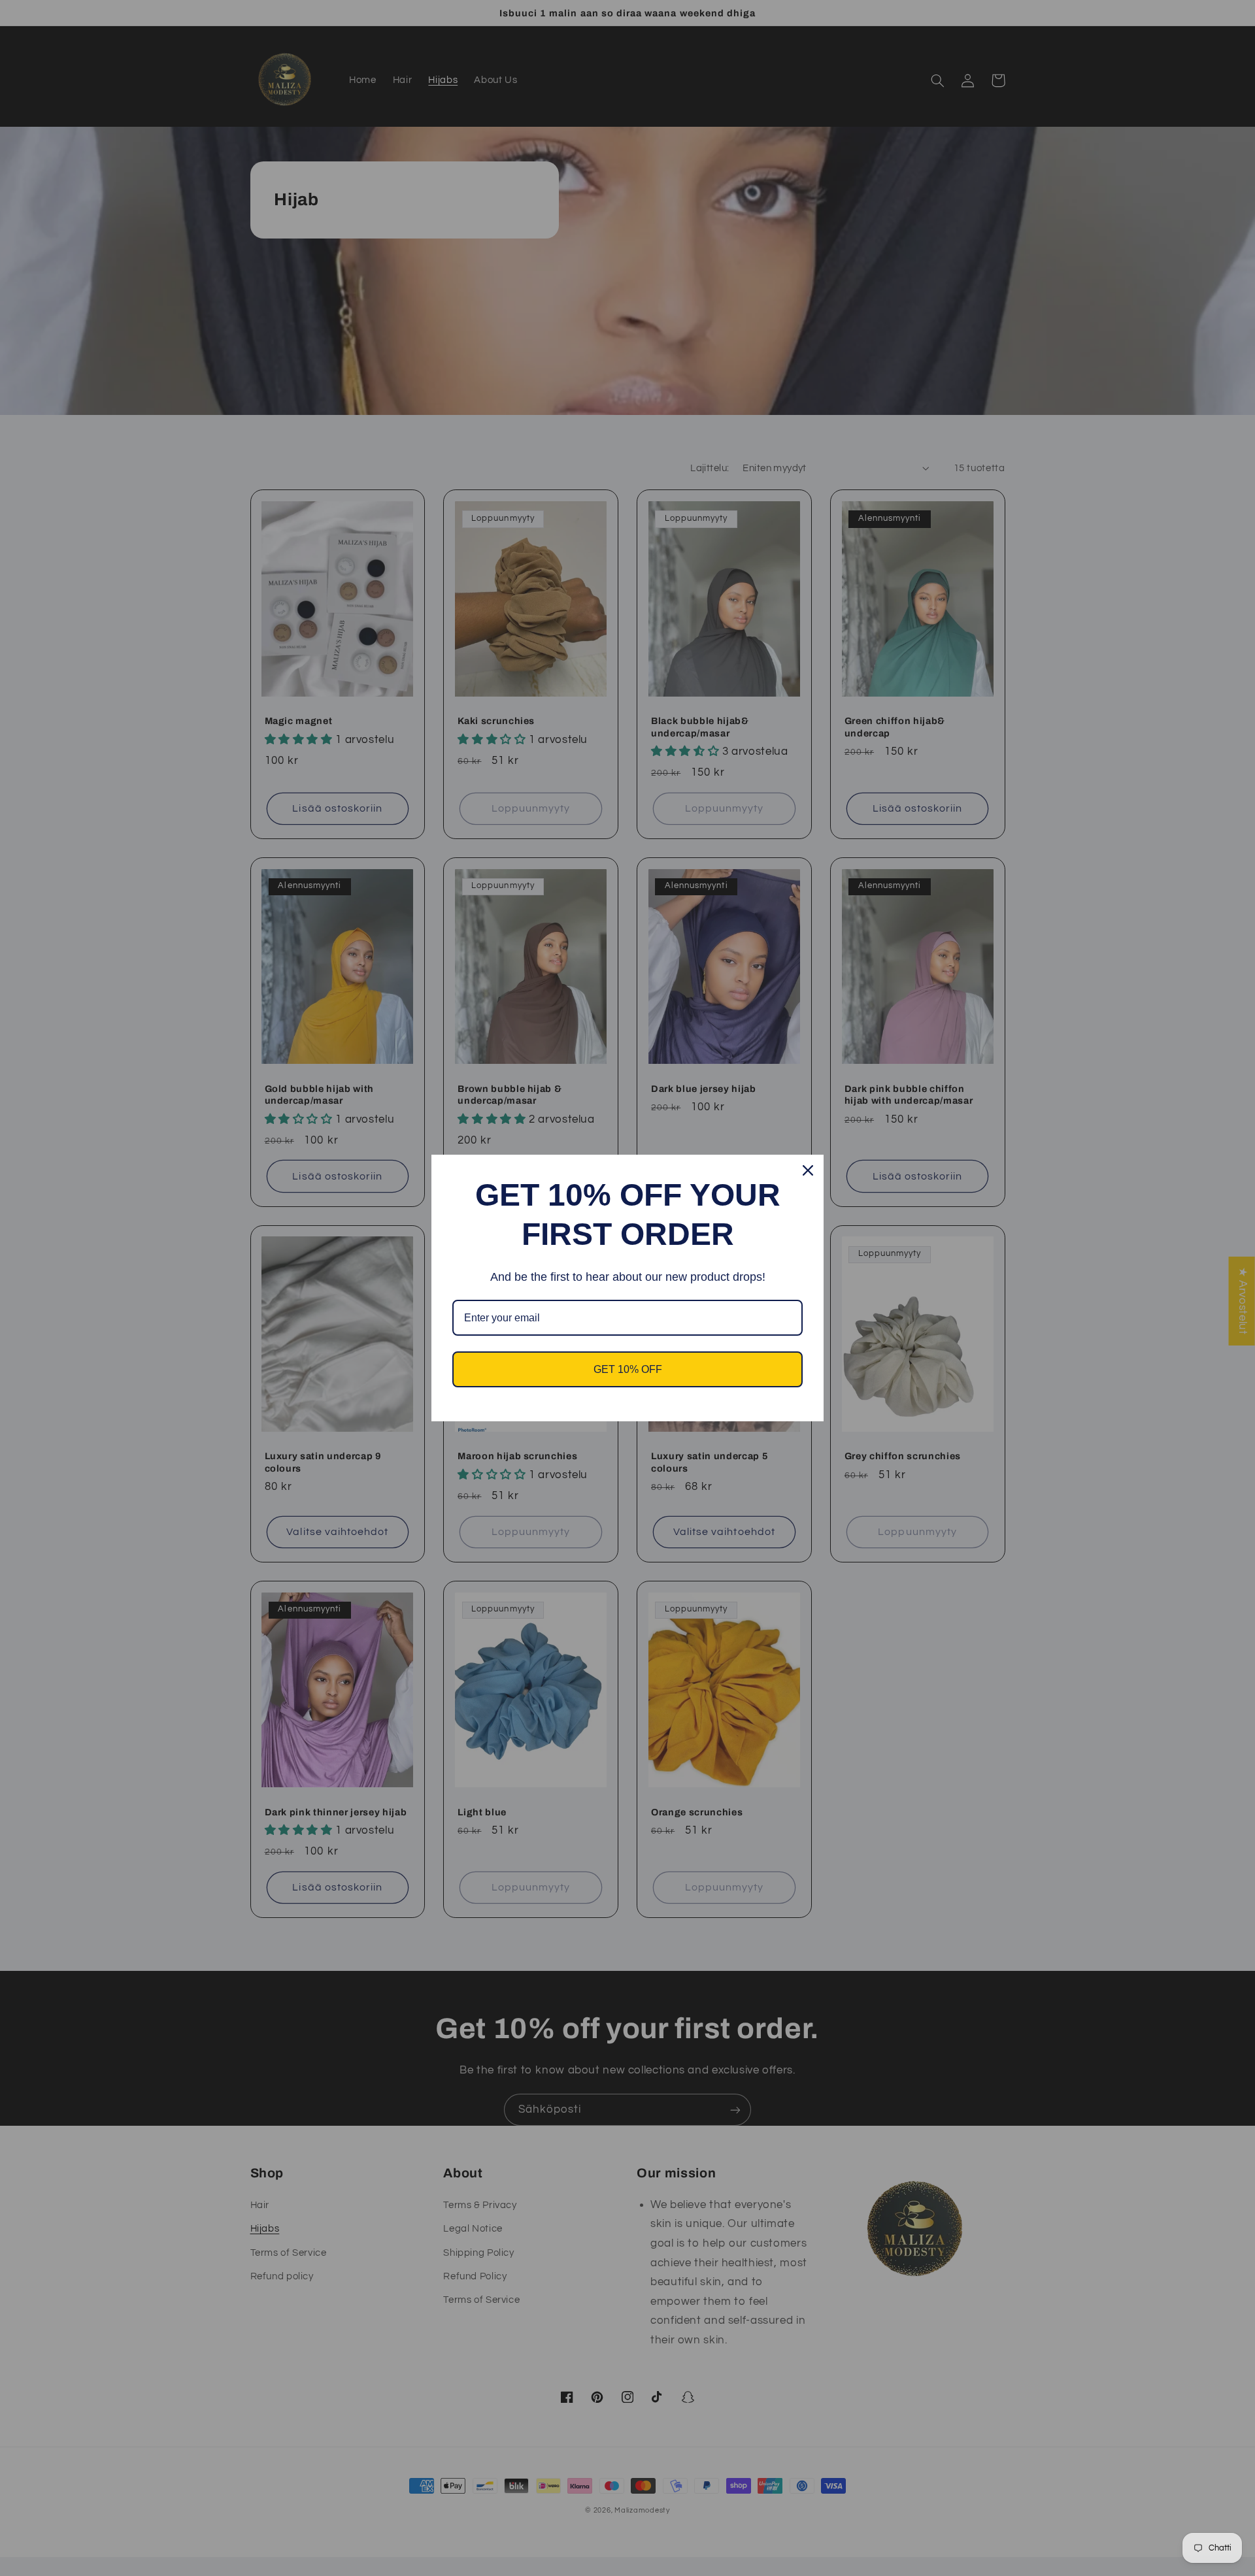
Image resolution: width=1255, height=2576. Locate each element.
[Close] (808, 1170)
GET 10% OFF (628, 1369)
